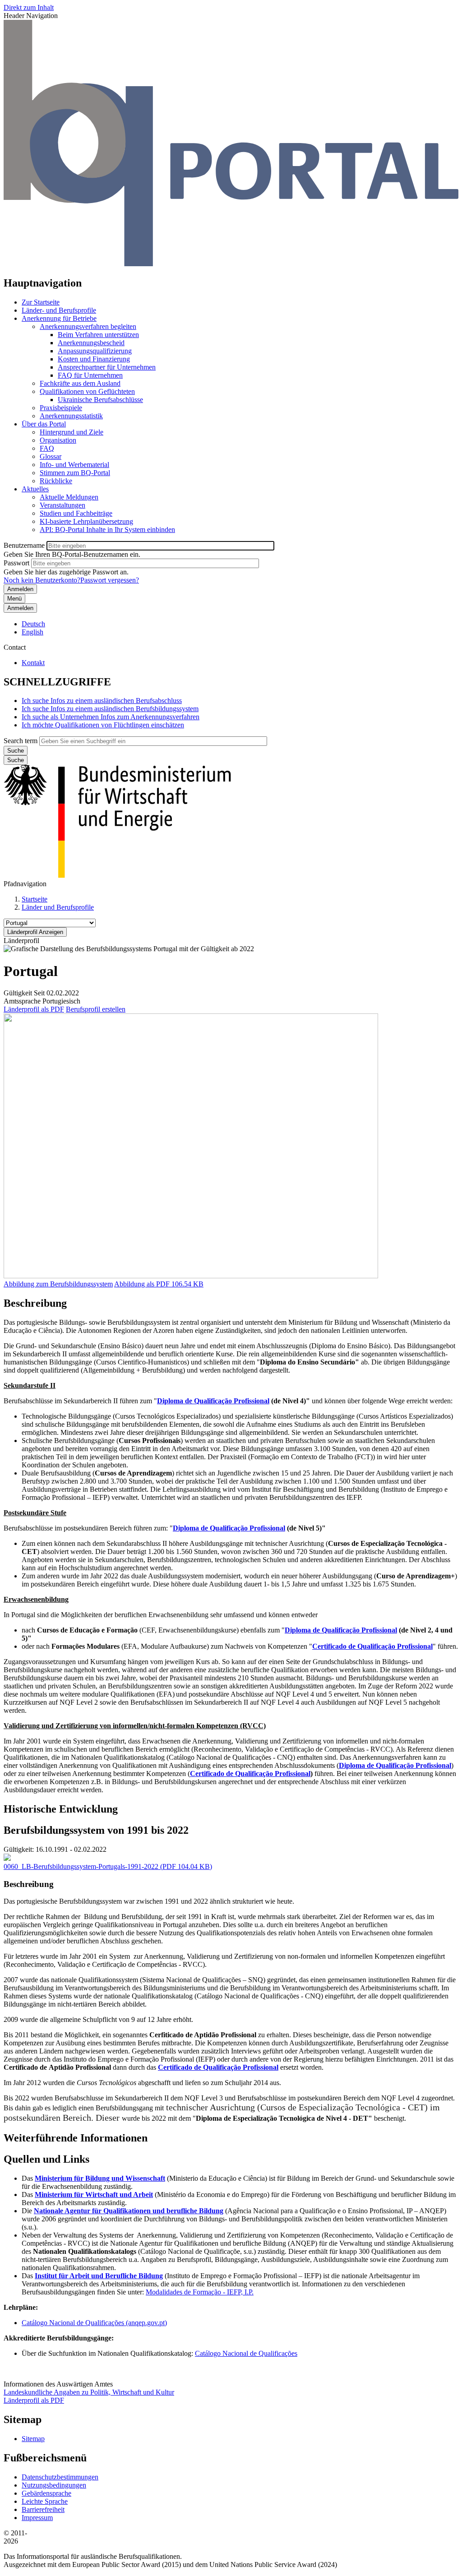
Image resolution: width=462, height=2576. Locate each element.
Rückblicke (56, 481)
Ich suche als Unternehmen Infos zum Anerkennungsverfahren (111, 717)
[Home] (231, 264)
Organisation (58, 440)
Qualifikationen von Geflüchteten (87, 391)
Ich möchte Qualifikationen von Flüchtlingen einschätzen (103, 725)
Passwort (16, 563)
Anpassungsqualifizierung (95, 351)
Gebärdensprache (46, 2493)
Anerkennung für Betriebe (59, 318)
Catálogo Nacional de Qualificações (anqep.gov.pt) (94, 2323)
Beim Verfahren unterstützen (98, 335)
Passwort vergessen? (110, 580)
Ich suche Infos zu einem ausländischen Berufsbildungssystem (110, 709)
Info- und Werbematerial (74, 465)
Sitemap (33, 2439)
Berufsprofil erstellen (96, 1009)
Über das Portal (44, 424)
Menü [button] (14, 599)
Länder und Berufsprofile (58, 907)
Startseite (35, 899)
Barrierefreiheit (43, 2509)
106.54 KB (159, 1284)
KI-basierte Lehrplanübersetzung (86, 521)
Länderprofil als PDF (34, 1009)
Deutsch (33, 624)
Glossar (51, 456)
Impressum (37, 2518)
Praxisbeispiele (61, 408)
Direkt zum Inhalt (29, 7)
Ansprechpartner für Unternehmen (107, 367)
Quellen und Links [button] (46, 2159)
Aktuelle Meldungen (69, 497)
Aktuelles (35, 489)
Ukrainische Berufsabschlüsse (100, 400)
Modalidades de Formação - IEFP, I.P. (200, 2292)
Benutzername (24, 545)
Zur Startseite (41, 302)
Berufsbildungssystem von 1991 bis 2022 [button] (96, 1830)
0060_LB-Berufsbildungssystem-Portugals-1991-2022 (81, 1866)
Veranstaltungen (62, 505)
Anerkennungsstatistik (71, 416)
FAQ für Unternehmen (90, 375)
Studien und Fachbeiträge (76, 513)
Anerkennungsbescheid (91, 343)
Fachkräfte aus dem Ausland (80, 383)
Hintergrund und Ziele (72, 432)
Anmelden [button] (20, 608)
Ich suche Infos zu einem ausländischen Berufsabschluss (102, 701)
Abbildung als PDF (142, 1284)
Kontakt (33, 663)
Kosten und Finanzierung (94, 359)
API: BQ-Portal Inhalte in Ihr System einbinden (107, 530)
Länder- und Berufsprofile (59, 310)
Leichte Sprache (45, 2501)
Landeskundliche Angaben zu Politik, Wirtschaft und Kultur (89, 2392)
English (32, 632)
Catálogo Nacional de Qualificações (246, 2353)
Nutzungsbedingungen (54, 2485)
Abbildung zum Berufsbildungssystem (58, 1284)
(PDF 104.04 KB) (108, 1866)
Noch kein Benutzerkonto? (42, 580)
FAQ (47, 448)
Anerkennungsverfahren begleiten (88, 326)
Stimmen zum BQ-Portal (75, 473)
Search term (21, 741)
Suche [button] (16, 760)
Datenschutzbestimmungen (60, 2477)
